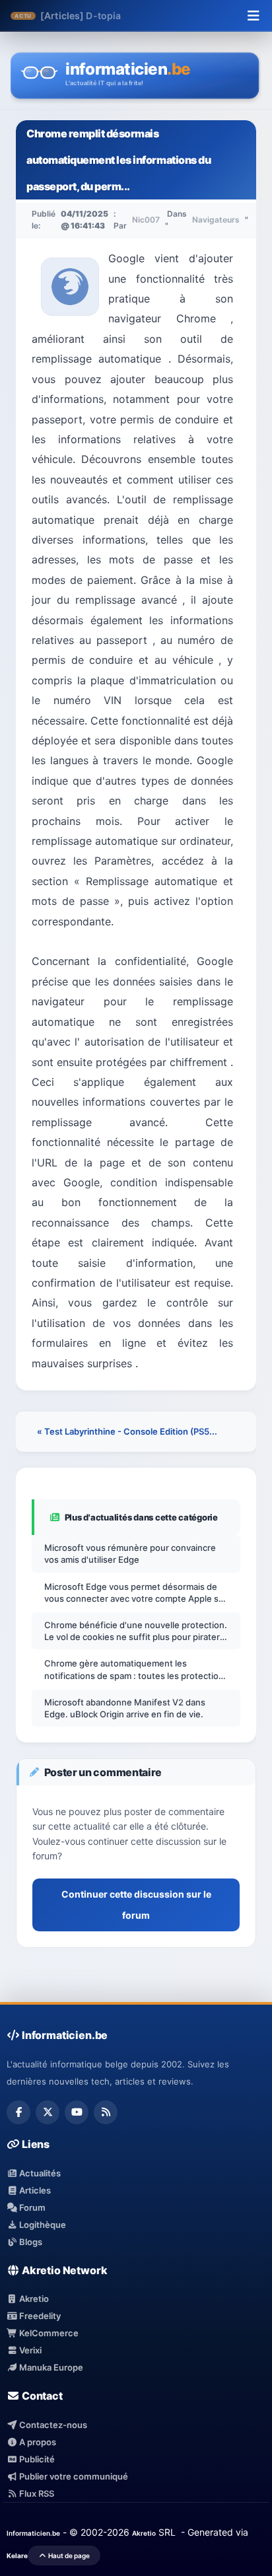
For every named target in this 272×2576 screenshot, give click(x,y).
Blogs (30, 2242)
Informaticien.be (33, 2533)
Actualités (39, 2173)
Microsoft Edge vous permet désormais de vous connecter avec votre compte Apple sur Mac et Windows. (136, 1593)
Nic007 (146, 220)
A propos (37, 2442)
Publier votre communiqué (73, 2476)
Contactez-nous (52, 2425)
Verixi (29, 2350)
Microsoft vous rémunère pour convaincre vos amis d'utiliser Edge (130, 1554)
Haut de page (68, 2556)
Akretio (33, 2299)
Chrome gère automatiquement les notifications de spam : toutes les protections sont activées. (136, 1669)
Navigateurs (216, 220)
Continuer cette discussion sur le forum (136, 1905)
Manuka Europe (50, 2367)
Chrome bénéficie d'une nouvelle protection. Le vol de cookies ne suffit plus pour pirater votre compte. (136, 1631)
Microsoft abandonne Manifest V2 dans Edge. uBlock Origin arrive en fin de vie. (125, 1708)
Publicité (36, 2459)
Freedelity (39, 2316)
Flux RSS (36, 2493)
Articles (34, 2190)
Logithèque (42, 2225)
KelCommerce (48, 2333)
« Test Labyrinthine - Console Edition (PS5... (127, 1431)
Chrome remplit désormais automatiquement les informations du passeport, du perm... (119, 160)
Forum (31, 2207)
